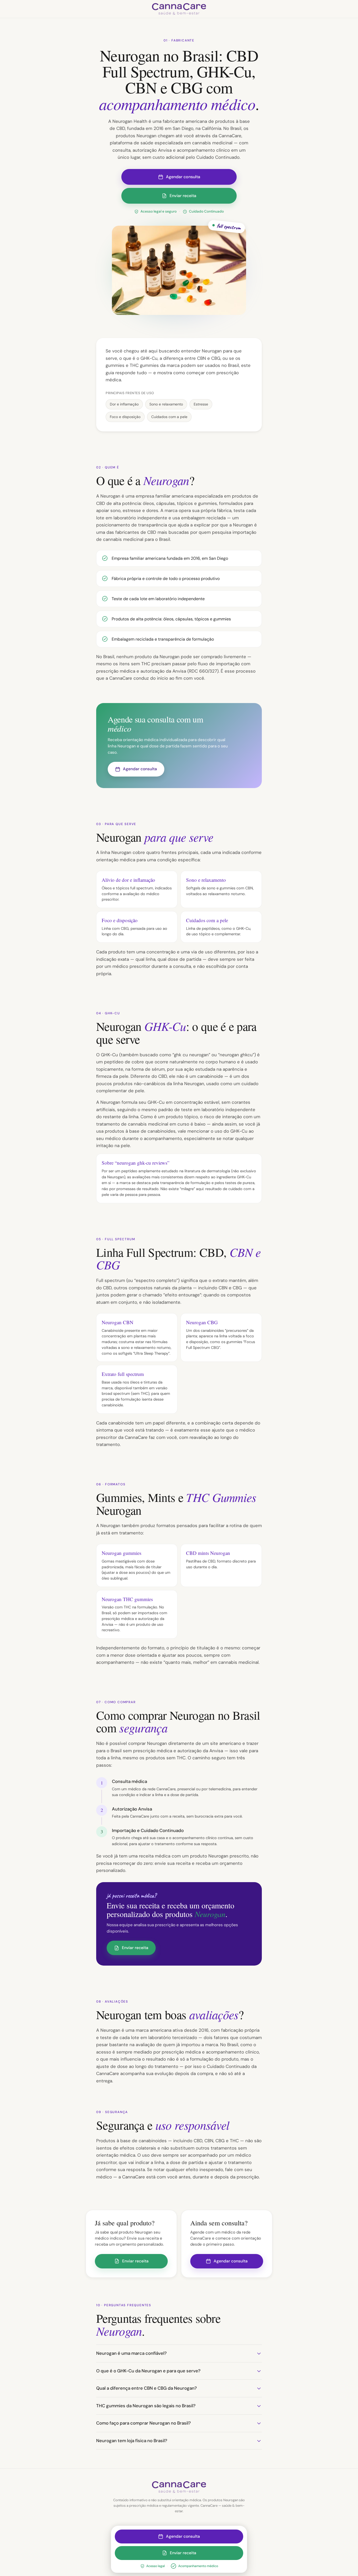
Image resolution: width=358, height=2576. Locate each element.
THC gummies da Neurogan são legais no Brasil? (146, 2406)
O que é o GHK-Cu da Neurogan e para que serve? (148, 2371)
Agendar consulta (183, 177)
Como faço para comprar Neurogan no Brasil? (143, 2423)
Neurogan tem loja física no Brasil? (132, 2441)
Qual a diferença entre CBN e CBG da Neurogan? (147, 2388)
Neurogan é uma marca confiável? (131, 2353)
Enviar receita (183, 196)
